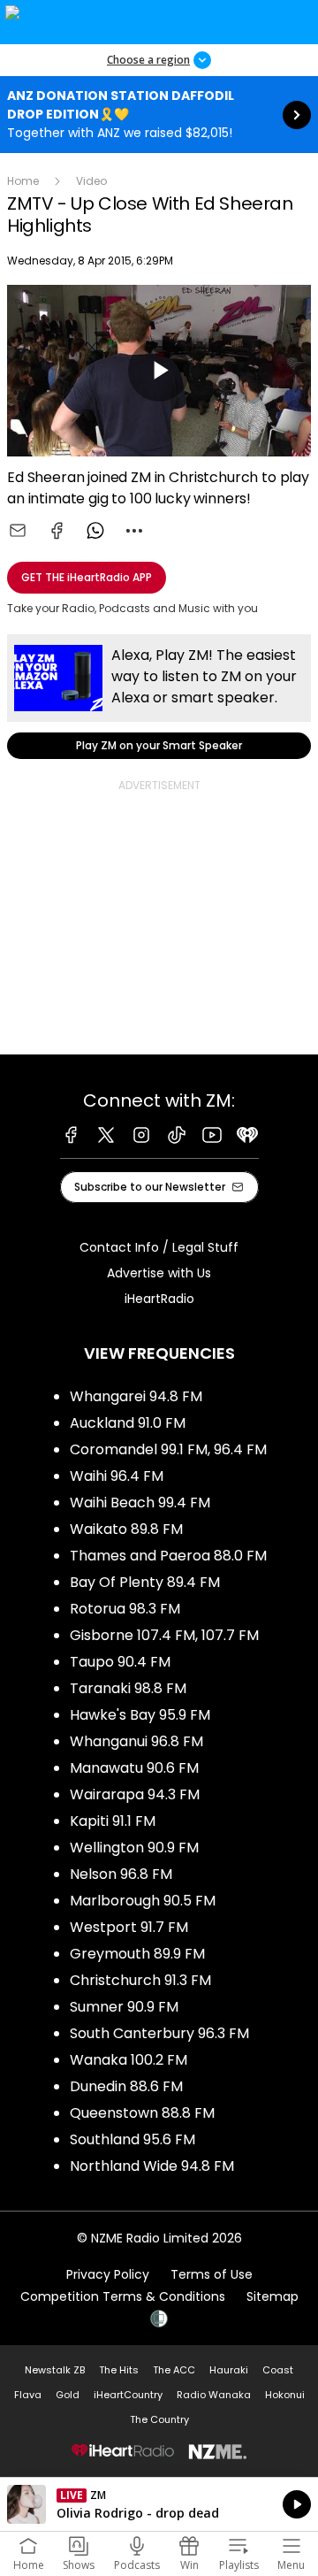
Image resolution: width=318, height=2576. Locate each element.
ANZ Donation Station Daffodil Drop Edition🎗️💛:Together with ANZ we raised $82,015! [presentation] (159, 115)
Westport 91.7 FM (129, 1927)
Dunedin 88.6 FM (126, 2086)
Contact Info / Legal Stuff (159, 1247)
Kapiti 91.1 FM (113, 1821)
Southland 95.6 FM (132, 2139)
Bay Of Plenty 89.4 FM (145, 1582)
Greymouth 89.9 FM (137, 1954)
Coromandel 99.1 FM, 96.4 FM (168, 1449)
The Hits (119, 2370)
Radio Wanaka (214, 2395)
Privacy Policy (108, 2274)
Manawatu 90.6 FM (134, 1768)
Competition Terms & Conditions (123, 2296)
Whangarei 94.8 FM (136, 1396)
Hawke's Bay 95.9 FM (140, 1715)
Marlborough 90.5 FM (143, 1901)
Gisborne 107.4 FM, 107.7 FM (164, 1635)
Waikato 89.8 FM (126, 1529)
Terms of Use (212, 2274)
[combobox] (134, 531)
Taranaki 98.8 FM (128, 1688)
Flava (28, 2395)
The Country (159, 2419)
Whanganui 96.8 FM (136, 1741)
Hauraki (229, 2370)
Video (91, 181)
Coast (278, 2370)
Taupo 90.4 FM (120, 1662)
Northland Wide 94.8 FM (152, 2166)
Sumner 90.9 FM (124, 2007)
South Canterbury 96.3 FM (159, 2033)
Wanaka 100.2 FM (129, 2060)
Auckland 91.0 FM (128, 1423)
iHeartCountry (128, 2395)
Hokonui (285, 2395)
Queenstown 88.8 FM (142, 2113)
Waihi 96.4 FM (117, 1476)
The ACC (174, 2370)
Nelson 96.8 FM (121, 1874)
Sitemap (273, 2296)
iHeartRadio (159, 1299)
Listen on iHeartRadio (159, 2504)
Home (23, 181)
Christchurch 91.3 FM (140, 1980)
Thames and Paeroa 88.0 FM (168, 1556)
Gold (68, 2395)
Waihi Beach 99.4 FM (140, 1503)
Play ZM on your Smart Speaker (159, 697)
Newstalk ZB (55, 2370)
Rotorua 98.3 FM (125, 1609)
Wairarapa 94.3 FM (135, 1794)
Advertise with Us (159, 1273)
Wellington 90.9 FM (134, 1848)
